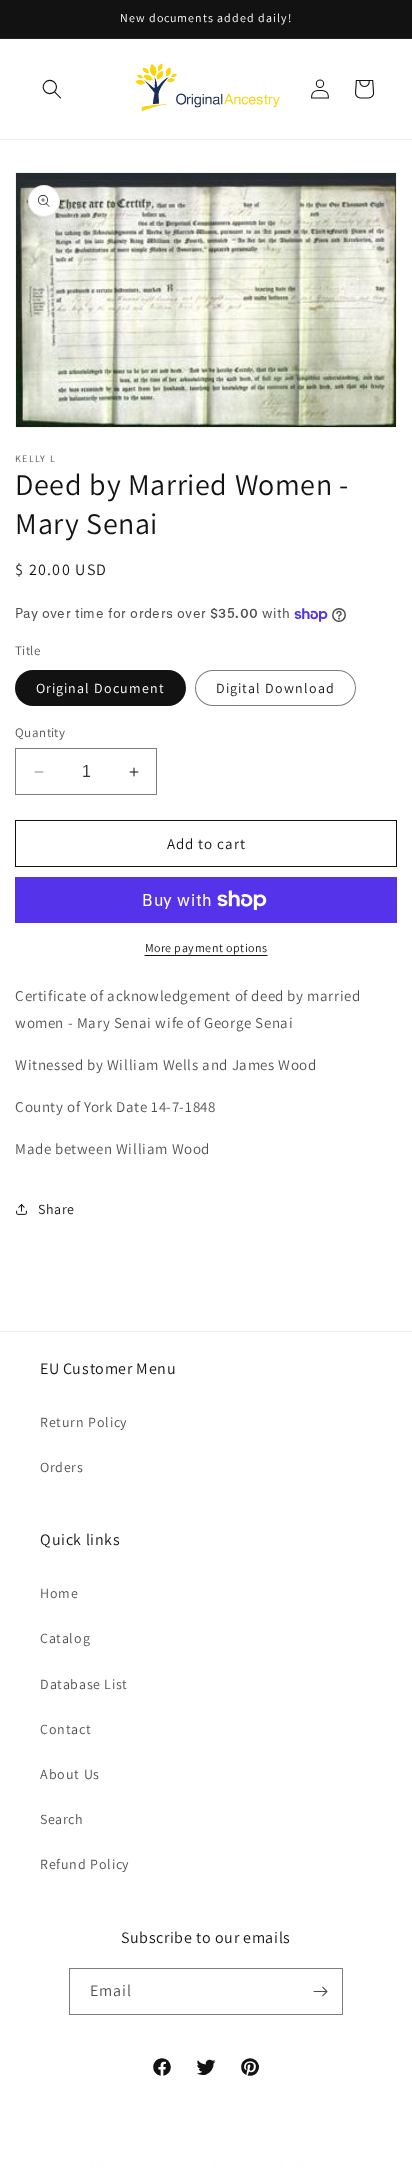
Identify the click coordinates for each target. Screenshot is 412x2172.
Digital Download (275, 688)
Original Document (100, 688)
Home (59, 1593)
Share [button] (56, 1209)
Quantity (40, 732)
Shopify (315, 2164)
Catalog (65, 1638)
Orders (62, 1467)
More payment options (206, 947)
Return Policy (83, 1422)
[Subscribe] (320, 1991)
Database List (84, 1684)
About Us (70, 1774)
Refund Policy (84, 1864)
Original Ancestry (164, 2164)
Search (62, 1819)
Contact (65, 1729)
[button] (52, 89)
